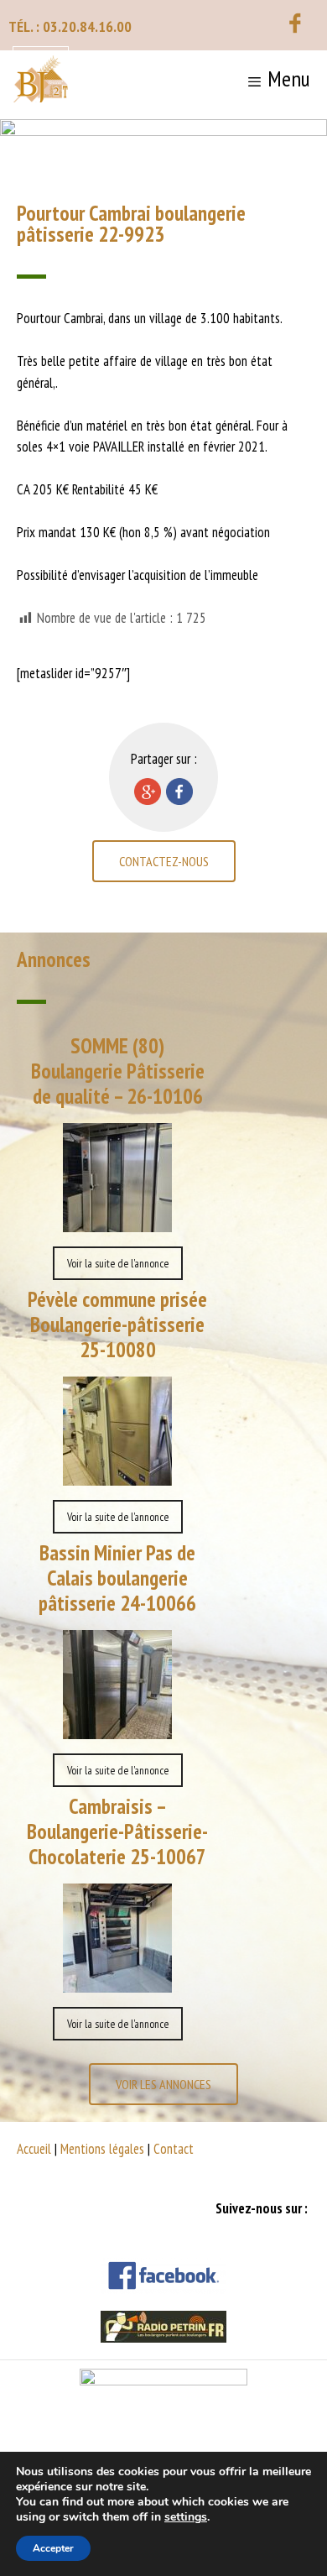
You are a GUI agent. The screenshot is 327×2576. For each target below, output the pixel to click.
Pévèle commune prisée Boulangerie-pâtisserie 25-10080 (117, 1325)
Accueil (34, 2149)
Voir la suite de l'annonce (118, 1263)
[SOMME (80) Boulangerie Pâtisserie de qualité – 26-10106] (117, 1220)
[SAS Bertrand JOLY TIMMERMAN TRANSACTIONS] (41, 81)
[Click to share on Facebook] (179, 792)
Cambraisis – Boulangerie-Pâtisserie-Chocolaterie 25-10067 (117, 1831)
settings (186, 2517)
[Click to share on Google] (148, 792)
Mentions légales (102, 2149)
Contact (174, 2149)
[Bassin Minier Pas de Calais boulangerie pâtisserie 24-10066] (117, 1727)
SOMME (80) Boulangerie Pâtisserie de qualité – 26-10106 (118, 1071)
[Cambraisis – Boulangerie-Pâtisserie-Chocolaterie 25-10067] (117, 1981)
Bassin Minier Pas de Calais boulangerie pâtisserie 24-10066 (117, 1578)
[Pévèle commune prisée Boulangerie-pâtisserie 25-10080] (117, 1474)
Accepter (53, 2548)
